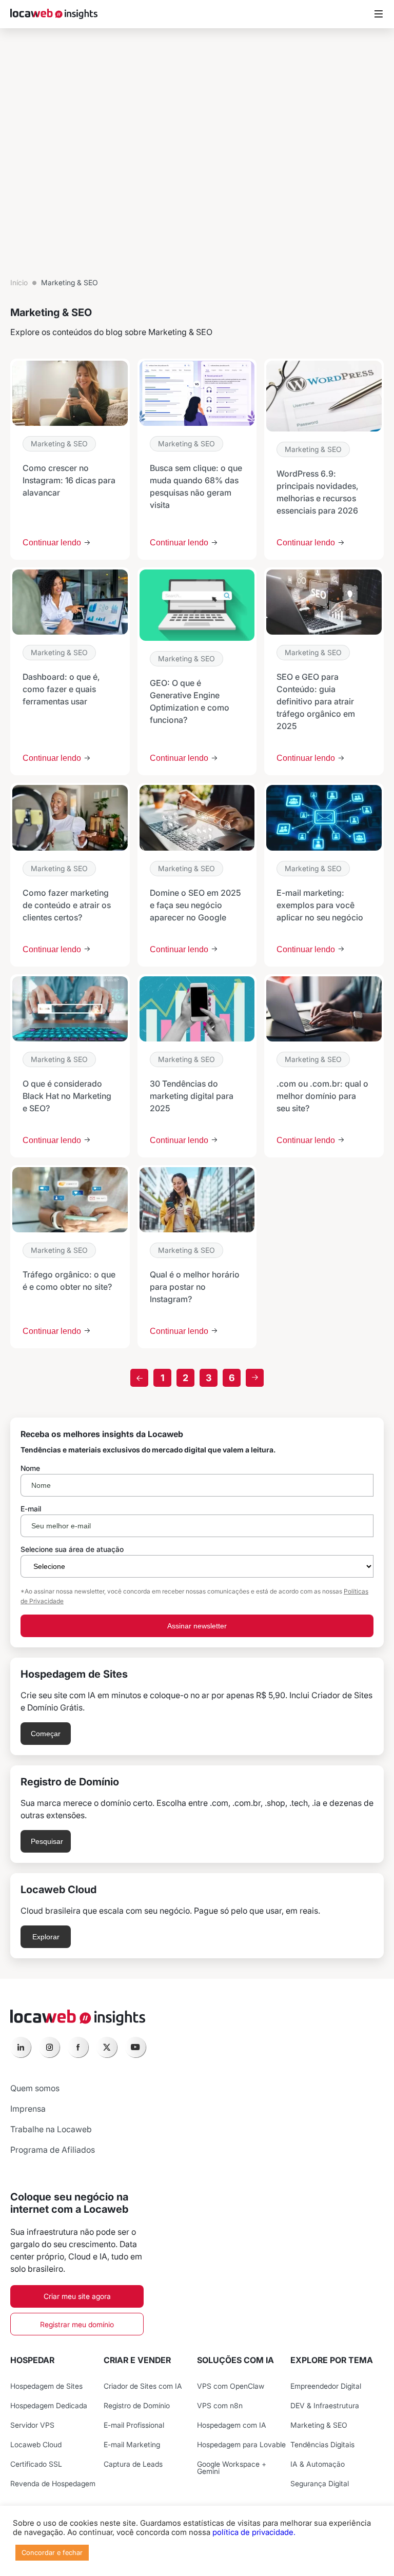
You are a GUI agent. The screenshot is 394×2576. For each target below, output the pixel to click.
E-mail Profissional (134, 2425)
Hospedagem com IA (232, 2425)
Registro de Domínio (137, 2405)
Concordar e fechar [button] (52, 2552)
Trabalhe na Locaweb (51, 2129)
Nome (30, 1468)
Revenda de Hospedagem (53, 2483)
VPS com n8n (220, 2405)
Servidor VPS (32, 2425)
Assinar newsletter (197, 1626)
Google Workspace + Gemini (232, 2467)
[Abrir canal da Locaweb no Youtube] (135, 2047)
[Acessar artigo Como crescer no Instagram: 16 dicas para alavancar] (70, 459)
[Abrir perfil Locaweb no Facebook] (78, 2047)
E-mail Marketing (132, 2444)
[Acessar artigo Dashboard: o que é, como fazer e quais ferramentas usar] (70, 671)
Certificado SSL (36, 2464)
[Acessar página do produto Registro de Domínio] (197, 1814)
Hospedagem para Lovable (241, 2444)
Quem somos (35, 2088)
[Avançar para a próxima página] (255, 1378)
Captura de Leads (133, 2464)
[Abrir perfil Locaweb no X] (107, 2047)
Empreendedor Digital (326, 2386)
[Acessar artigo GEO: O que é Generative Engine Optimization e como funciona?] (197, 671)
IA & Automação (318, 2464)
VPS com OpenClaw (231, 2386)
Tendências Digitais (322, 2444)
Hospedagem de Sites (46, 2386)
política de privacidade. (254, 2532)
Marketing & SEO (59, 444)
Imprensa (28, 2109)
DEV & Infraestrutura (325, 2405)
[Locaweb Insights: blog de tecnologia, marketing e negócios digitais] (54, 14)
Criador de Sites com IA (143, 2386)
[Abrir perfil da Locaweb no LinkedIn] (21, 2047)
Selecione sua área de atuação (72, 1549)
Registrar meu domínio (77, 2324)
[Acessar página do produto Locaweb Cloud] (197, 1916)
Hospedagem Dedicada (49, 2405)
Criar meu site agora (77, 2296)
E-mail (31, 1509)
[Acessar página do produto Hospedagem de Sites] (197, 1706)
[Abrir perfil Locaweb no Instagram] (49, 2047)
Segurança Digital (320, 2483)
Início (19, 282)
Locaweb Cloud (36, 2444)
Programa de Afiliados (53, 2150)
